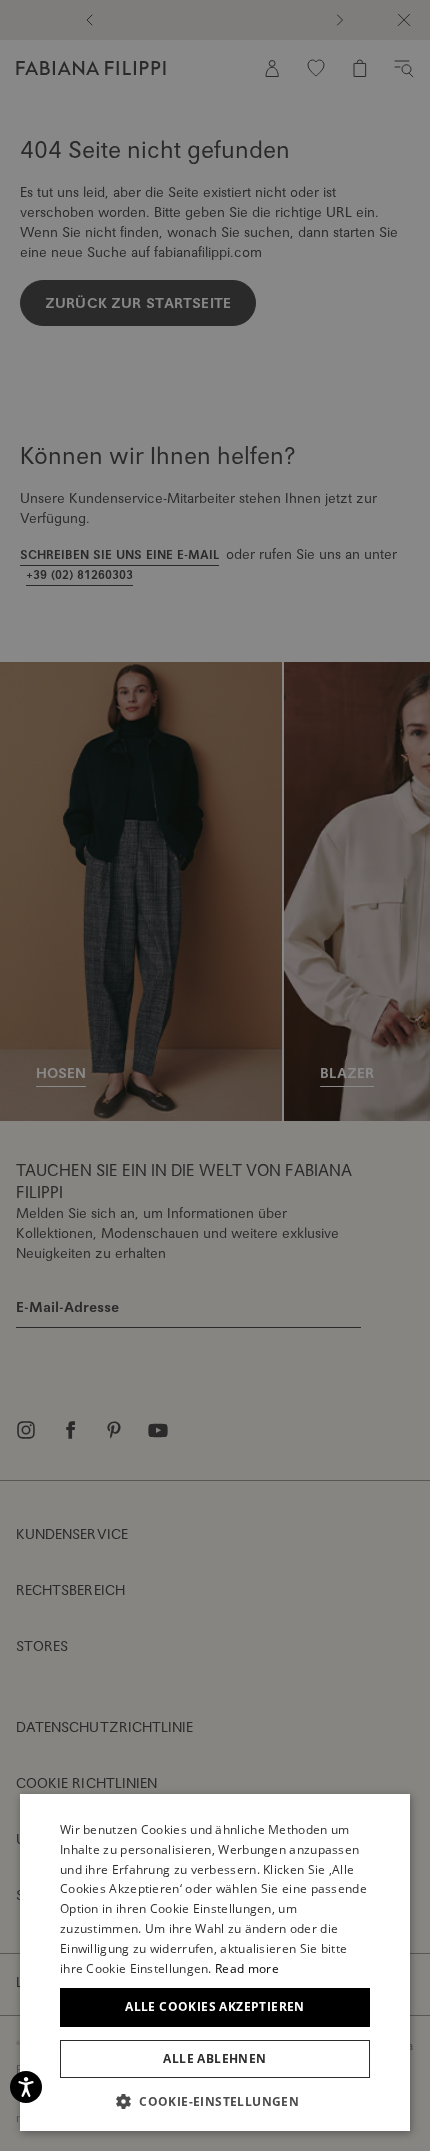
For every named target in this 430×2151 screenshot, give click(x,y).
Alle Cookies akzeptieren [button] (215, 2006)
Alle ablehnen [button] (214, 2058)
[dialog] (215, 1075)
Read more (247, 1968)
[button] (215, 2101)
